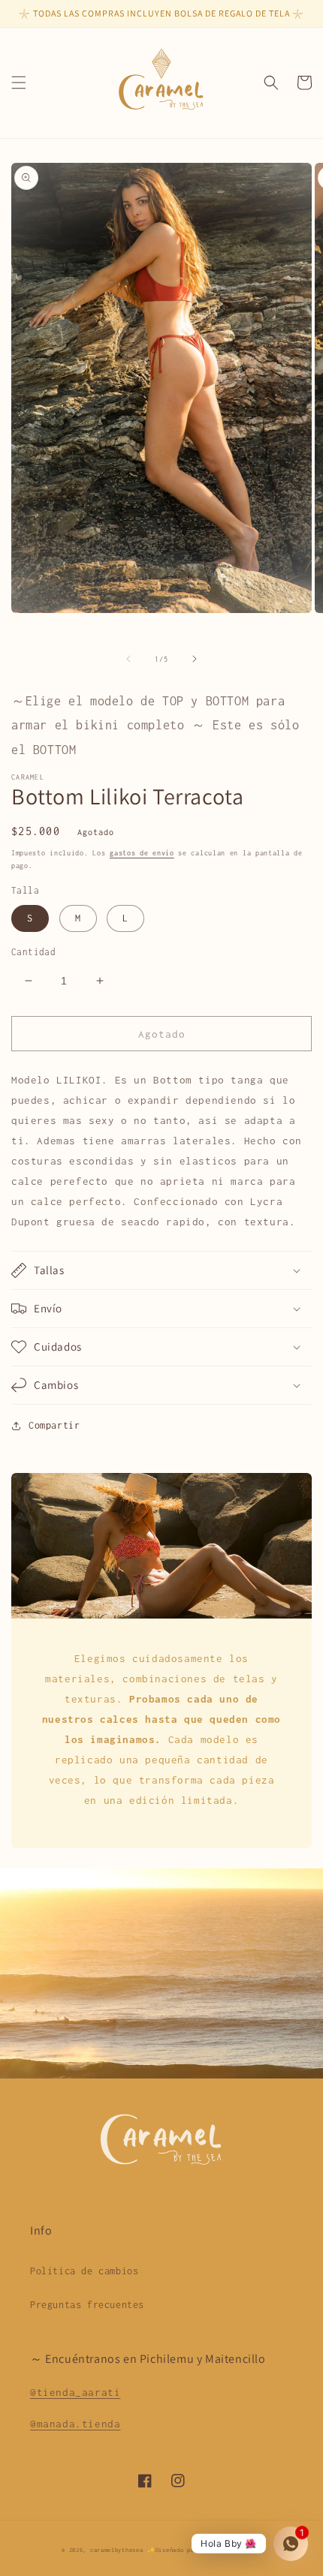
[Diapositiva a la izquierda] (128, 659)
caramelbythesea (117, 2550)
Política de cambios (84, 2271)
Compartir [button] (54, 1425)
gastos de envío (142, 853)
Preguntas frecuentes (87, 2305)
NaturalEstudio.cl (231, 2550)
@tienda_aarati (75, 2392)
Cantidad (33, 952)
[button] (19, 83)
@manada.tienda (75, 2424)
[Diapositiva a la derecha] (195, 659)
